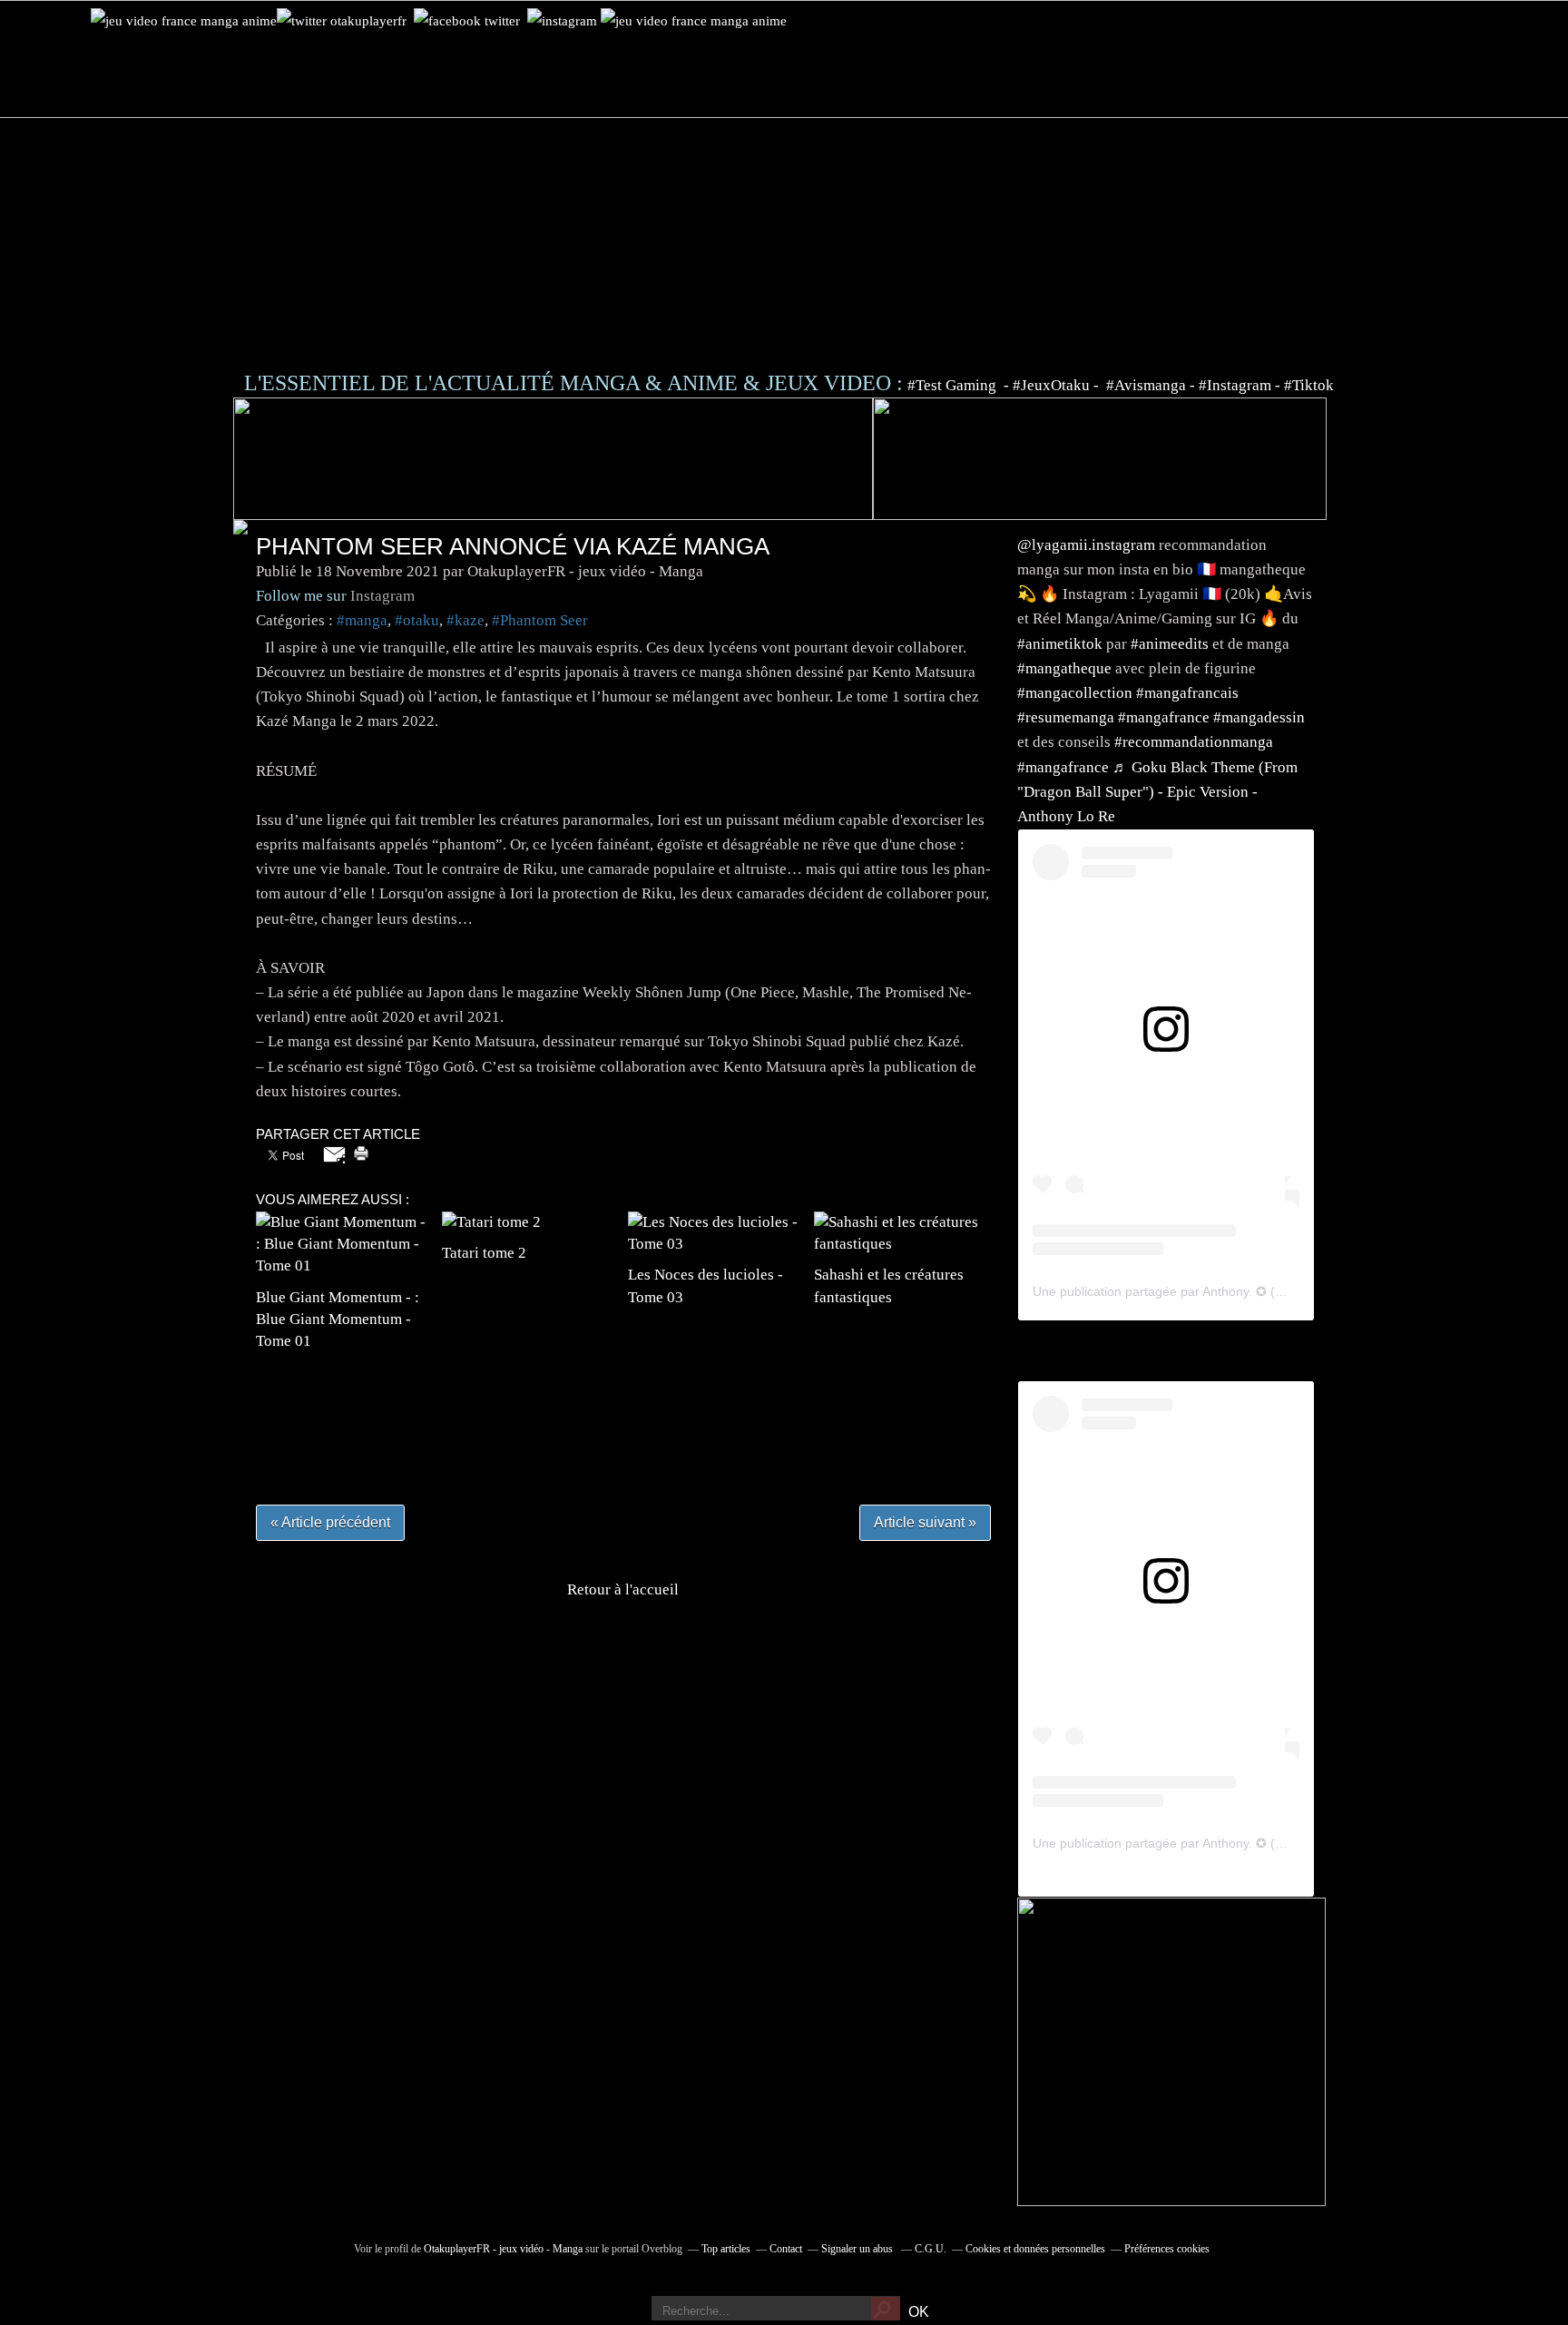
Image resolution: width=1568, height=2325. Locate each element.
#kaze (465, 620)
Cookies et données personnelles (1035, 2249)
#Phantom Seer (540, 620)
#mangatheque (1064, 668)
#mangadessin (1259, 717)
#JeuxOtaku (1051, 385)
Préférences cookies (1167, 2249)
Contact (786, 2249)
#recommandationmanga (1194, 742)
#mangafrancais (1187, 693)
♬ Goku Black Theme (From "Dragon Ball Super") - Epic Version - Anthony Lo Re (1157, 792)
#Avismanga (1148, 385)
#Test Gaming (954, 385)
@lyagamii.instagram (1086, 545)
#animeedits (1170, 644)
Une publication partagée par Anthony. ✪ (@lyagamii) (1186, 1291)
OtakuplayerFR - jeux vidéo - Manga (503, 2249)
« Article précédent (330, 1522)
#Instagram (1235, 385)
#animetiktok (1060, 644)
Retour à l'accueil (623, 1589)
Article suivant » (925, 1522)
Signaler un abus (858, 2249)
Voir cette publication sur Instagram (1143, 1070)
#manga (362, 620)
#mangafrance (1164, 717)
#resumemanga (1066, 717)
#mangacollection (1075, 693)
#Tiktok (1309, 385)
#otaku (417, 620)
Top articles (726, 2249)
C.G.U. (931, 2249)
